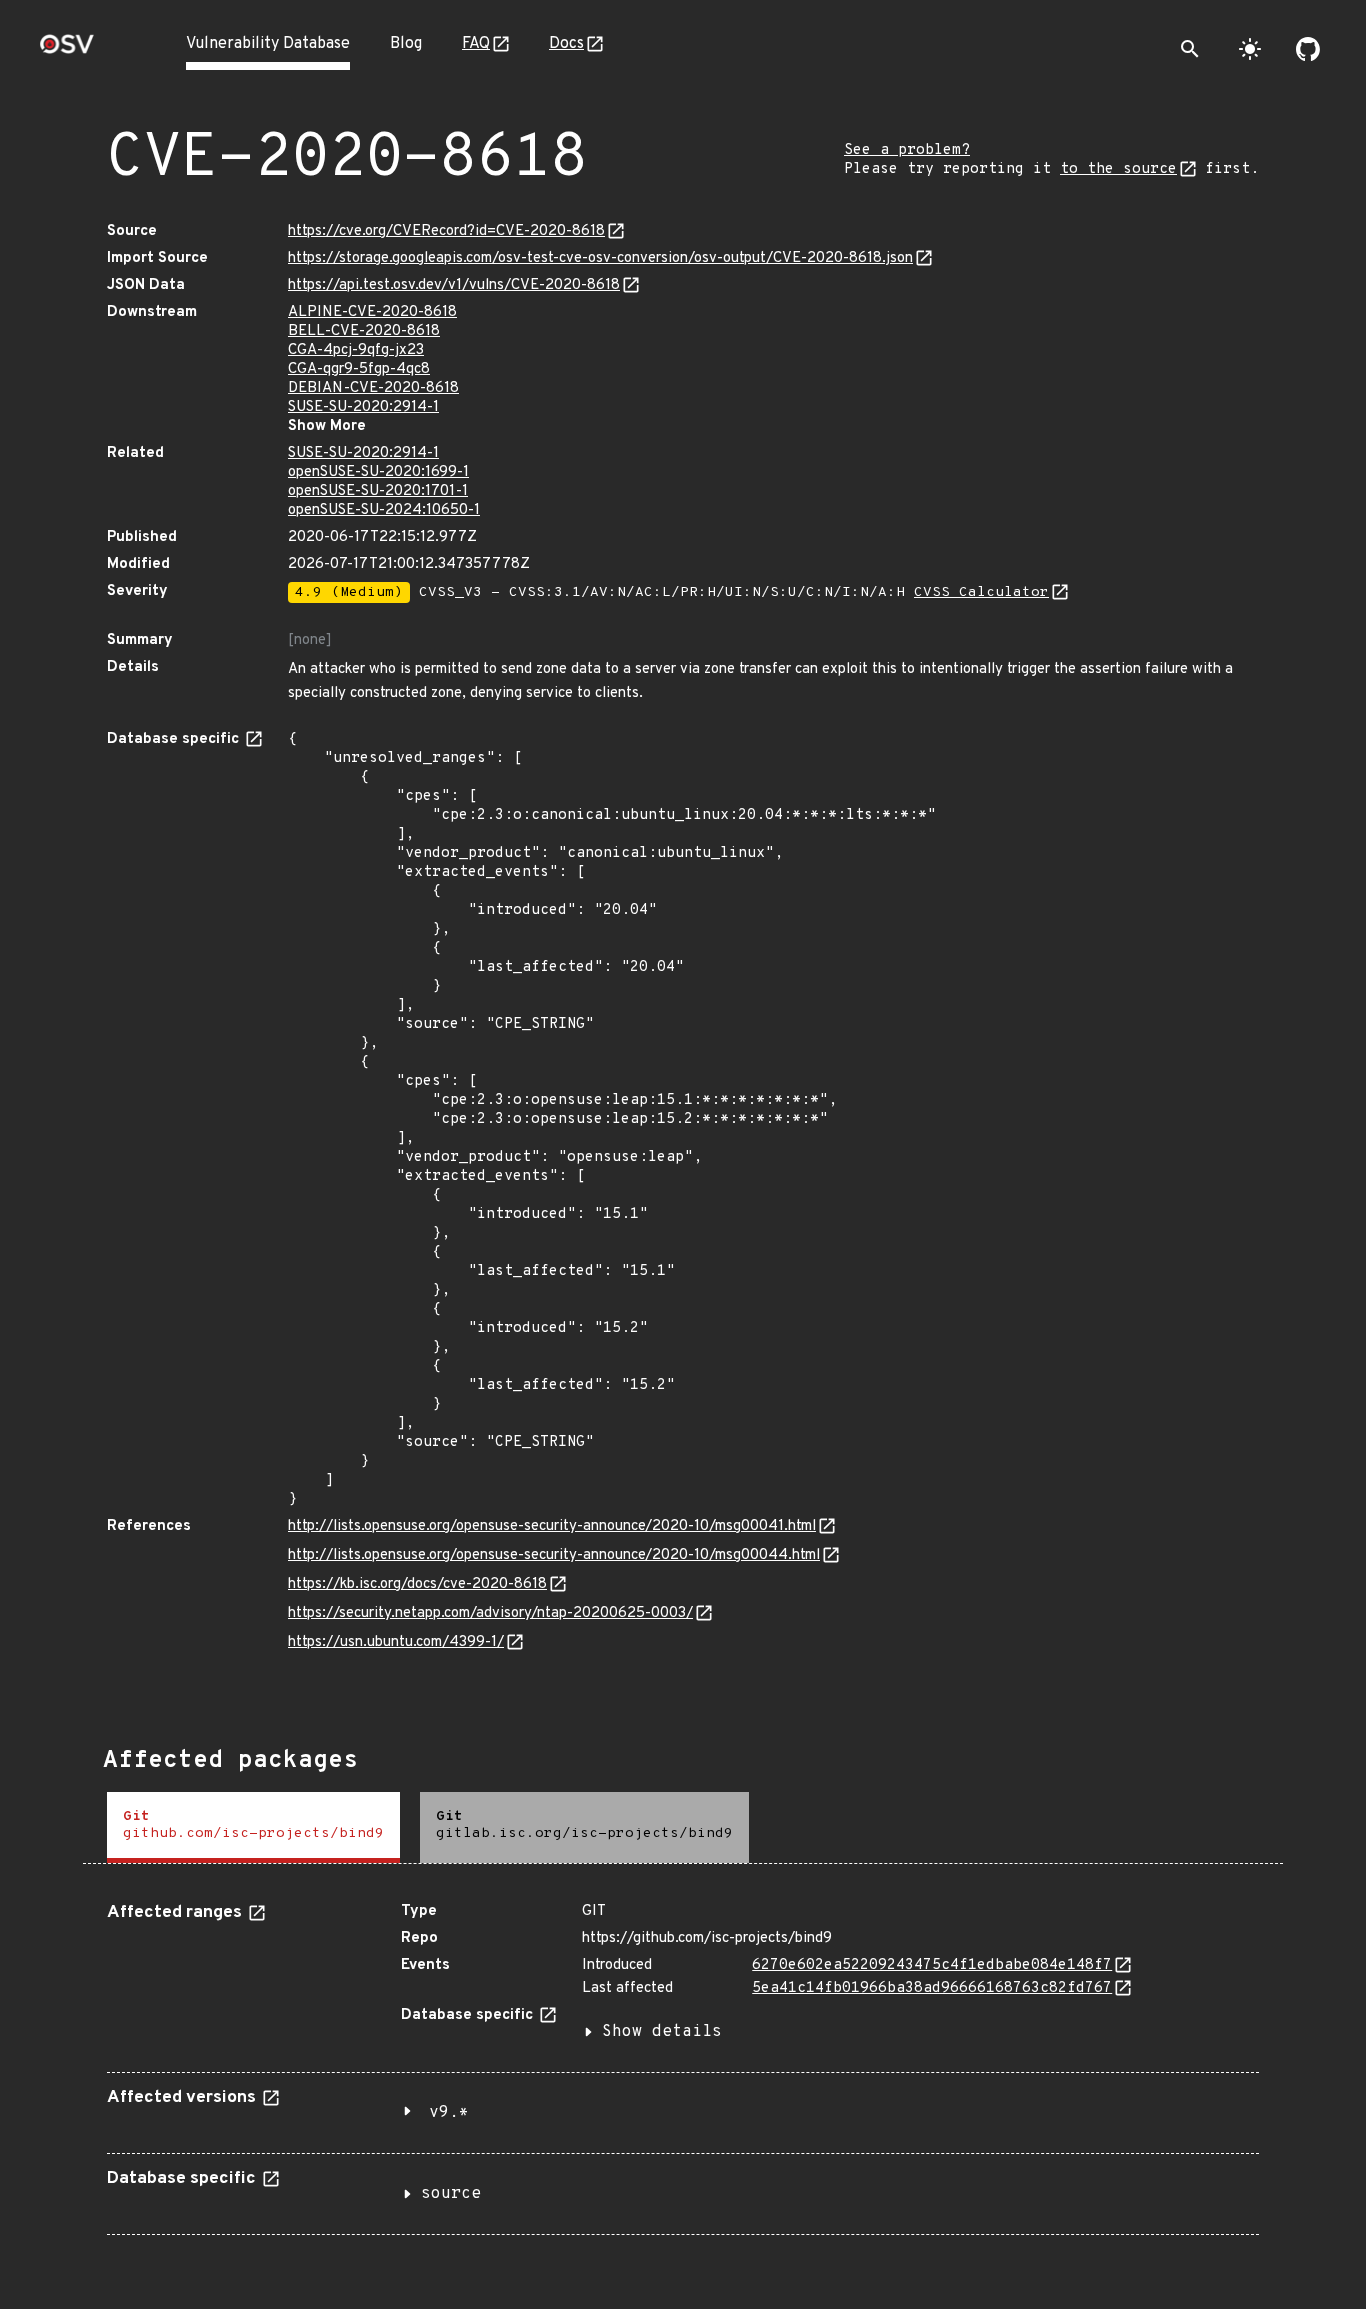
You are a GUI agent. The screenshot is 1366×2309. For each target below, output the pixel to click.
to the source (1118, 169)
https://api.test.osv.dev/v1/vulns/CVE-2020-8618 (454, 285)
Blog (406, 44)
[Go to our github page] (1308, 49)
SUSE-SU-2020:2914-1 (363, 407)
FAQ (476, 44)
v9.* (449, 2113)
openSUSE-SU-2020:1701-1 (378, 491)
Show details (662, 2032)
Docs (566, 44)
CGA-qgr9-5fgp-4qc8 (359, 369)
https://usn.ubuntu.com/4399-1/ (396, 1642)
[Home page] (67, 50)
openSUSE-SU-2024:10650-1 (384, 510)
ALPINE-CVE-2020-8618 (372, 312)
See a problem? (907, 150)
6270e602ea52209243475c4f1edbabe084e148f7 (932, 1965)
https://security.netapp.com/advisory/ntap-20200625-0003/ (490, 1613)
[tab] (253, 1827)
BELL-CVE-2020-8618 (364, 331)
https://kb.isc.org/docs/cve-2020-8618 (417, 1584)
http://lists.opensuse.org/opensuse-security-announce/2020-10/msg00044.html (554, 1555)
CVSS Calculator (981, 592)
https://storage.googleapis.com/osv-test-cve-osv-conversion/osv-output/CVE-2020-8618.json (600, 258)
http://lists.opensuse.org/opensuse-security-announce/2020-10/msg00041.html (552, 1526)
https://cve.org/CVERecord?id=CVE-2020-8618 (446, 231)
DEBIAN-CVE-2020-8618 (373, 388)
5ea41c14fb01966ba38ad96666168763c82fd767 (932, 1988)
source (451, 2194)
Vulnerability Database (268, 44)
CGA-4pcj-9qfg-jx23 (356, 350)
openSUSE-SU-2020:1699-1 (378, 472)
